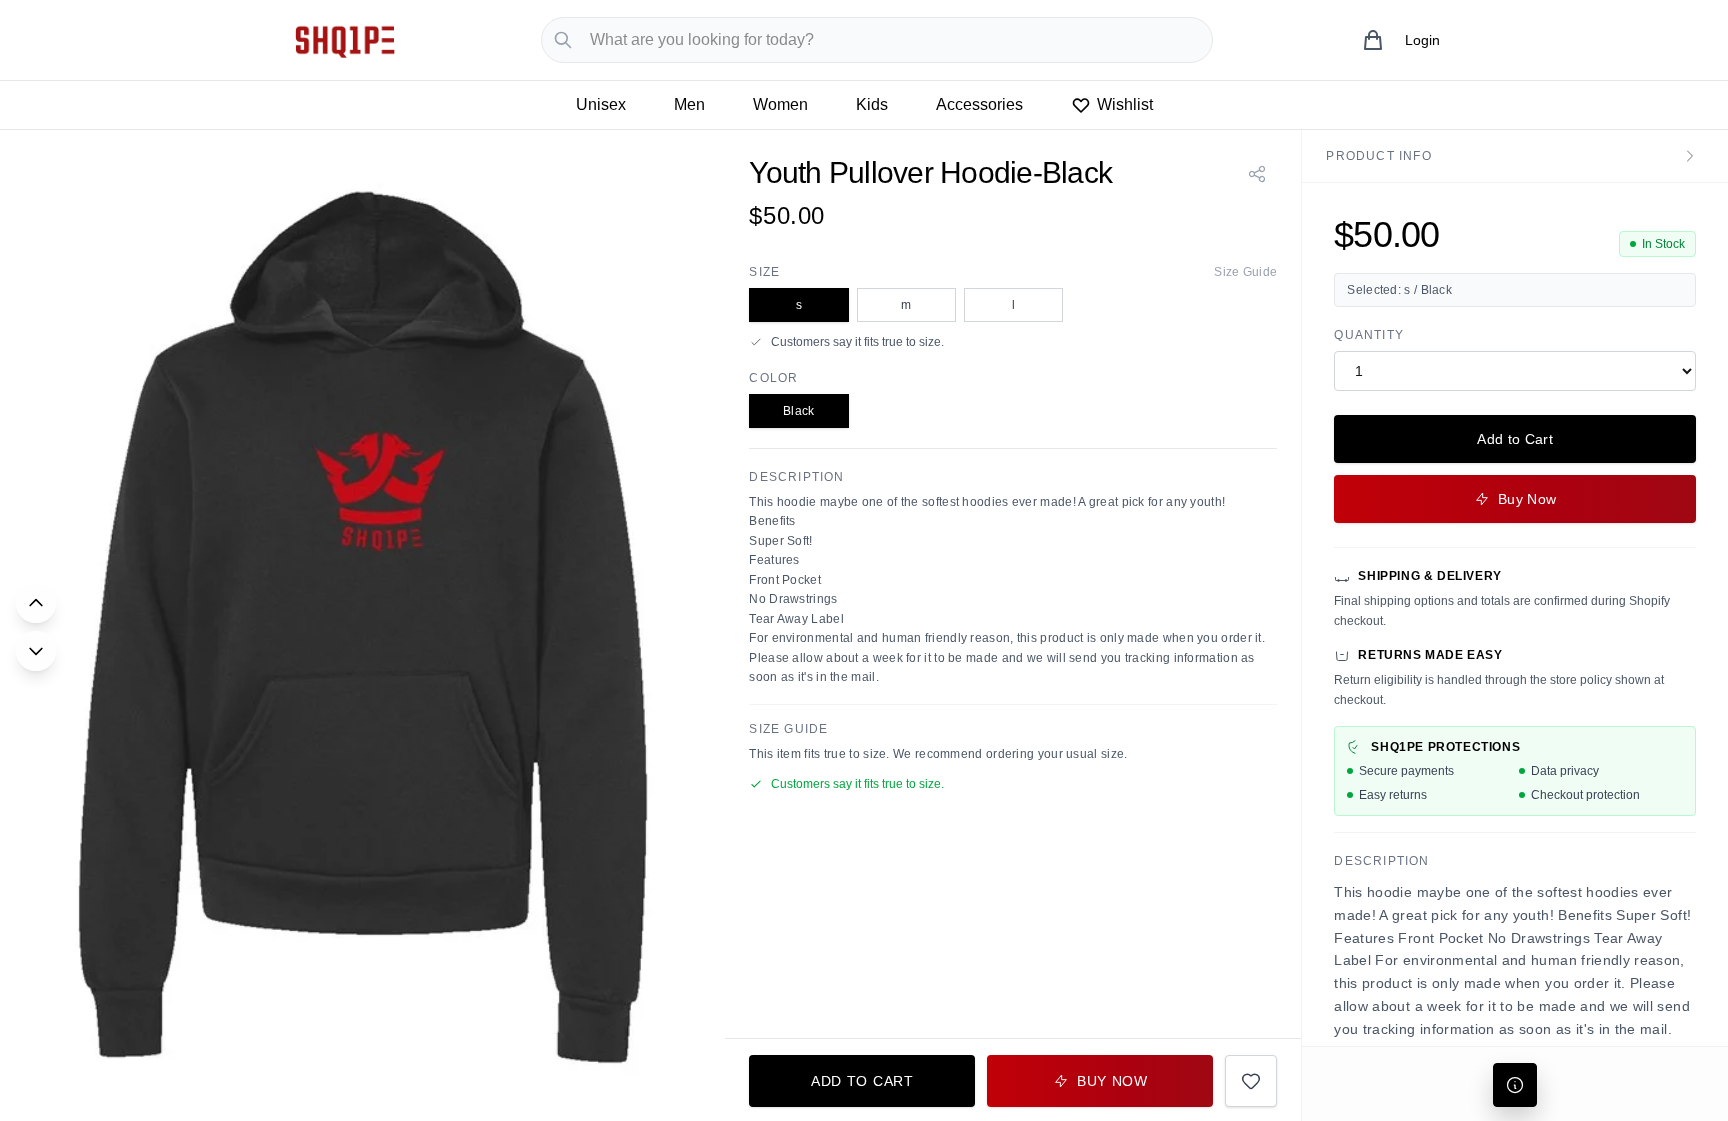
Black (799, 411)
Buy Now (1527, 499)
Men (689, 104)
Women (780, 104)
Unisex (601, 104)
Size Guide (1245, 272)
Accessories (979, 104)
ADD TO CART (862, 1081)
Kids (872, 104)
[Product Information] (1515, 1085)
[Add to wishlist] (1251, 1081)
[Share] (1257, 174)
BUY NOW (1112, 1081)
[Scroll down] (36, 651)
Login (1422, 40)
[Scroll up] (36, 603)
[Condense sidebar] (1690, 156)
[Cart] (1373, 40)
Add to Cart (1515, 439)
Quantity (1369, 335)
